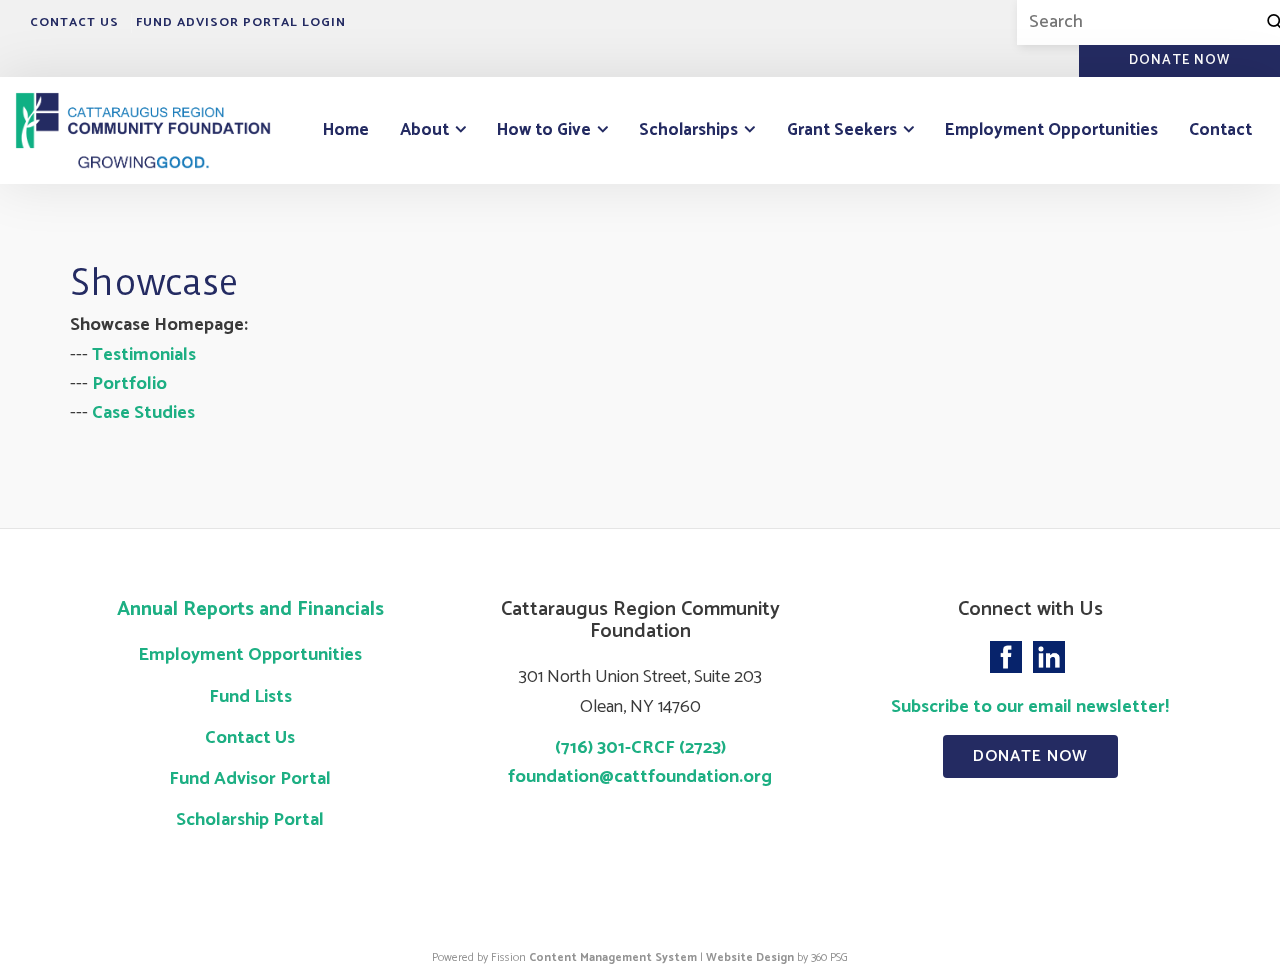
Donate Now (1030, 756)
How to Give (544, 130)
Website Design (750, 957)
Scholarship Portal (250, 820)
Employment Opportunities (1051, 130)
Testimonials (144, 355)
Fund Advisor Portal (250, 779)
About (424, 130)
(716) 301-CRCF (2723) (640, 748)
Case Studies (143, 413)
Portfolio (129, 384)
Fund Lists (250, 697)
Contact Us (74, 22)
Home (346, 130)
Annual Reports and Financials (250, 609)
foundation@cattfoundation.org (640, 777)
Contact (1220, 130)
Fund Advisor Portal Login (241, 22)
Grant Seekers (842, 130)
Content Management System (613, 957)
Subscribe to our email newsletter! (1030, 707)
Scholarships (688, 130)
